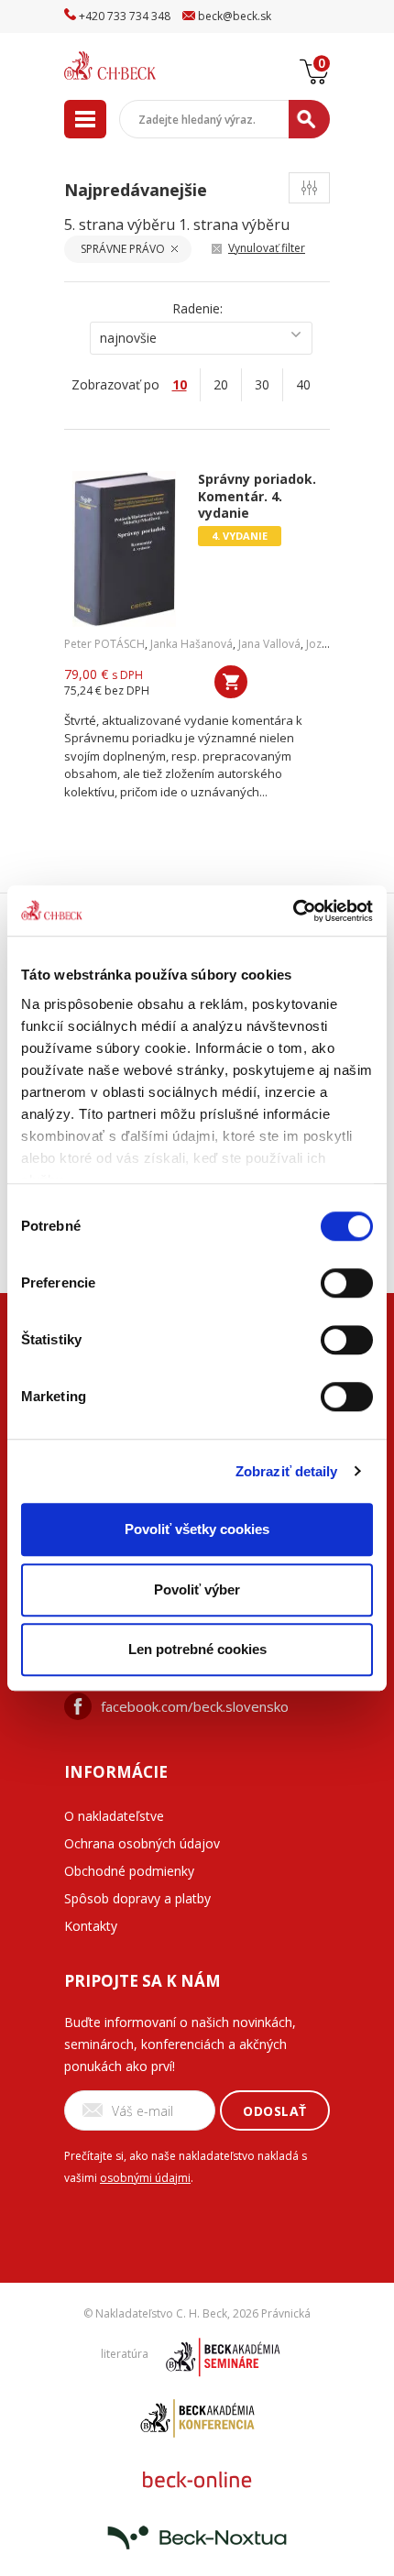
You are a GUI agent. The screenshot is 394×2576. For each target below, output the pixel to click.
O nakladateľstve (114, 1816)
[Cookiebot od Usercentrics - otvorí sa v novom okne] (293, 911)
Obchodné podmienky (129, 1871)
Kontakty (91, 1926)
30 (262, 384)
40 (303, 384)
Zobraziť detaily (287, 1471)
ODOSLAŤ (275, 2111)
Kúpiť (231, 682)
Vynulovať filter (267, 248)
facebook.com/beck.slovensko (195, 1706)
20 (221, 384)
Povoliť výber (197, 1589)
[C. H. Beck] (133, 66)
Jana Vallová (269, 644)
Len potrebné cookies (197, 1649)
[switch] (347, 1283)
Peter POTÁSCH (104, 644)
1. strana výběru (234, 225)
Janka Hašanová (192, 644)
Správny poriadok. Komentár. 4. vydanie (257, 496)
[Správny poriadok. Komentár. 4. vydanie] (124, 549)
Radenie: (197, 308)
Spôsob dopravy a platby (137, 1898)
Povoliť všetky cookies (197, 1529)
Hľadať (309, 119)
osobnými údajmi (145, 2178)
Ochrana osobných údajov (142, 1843)
